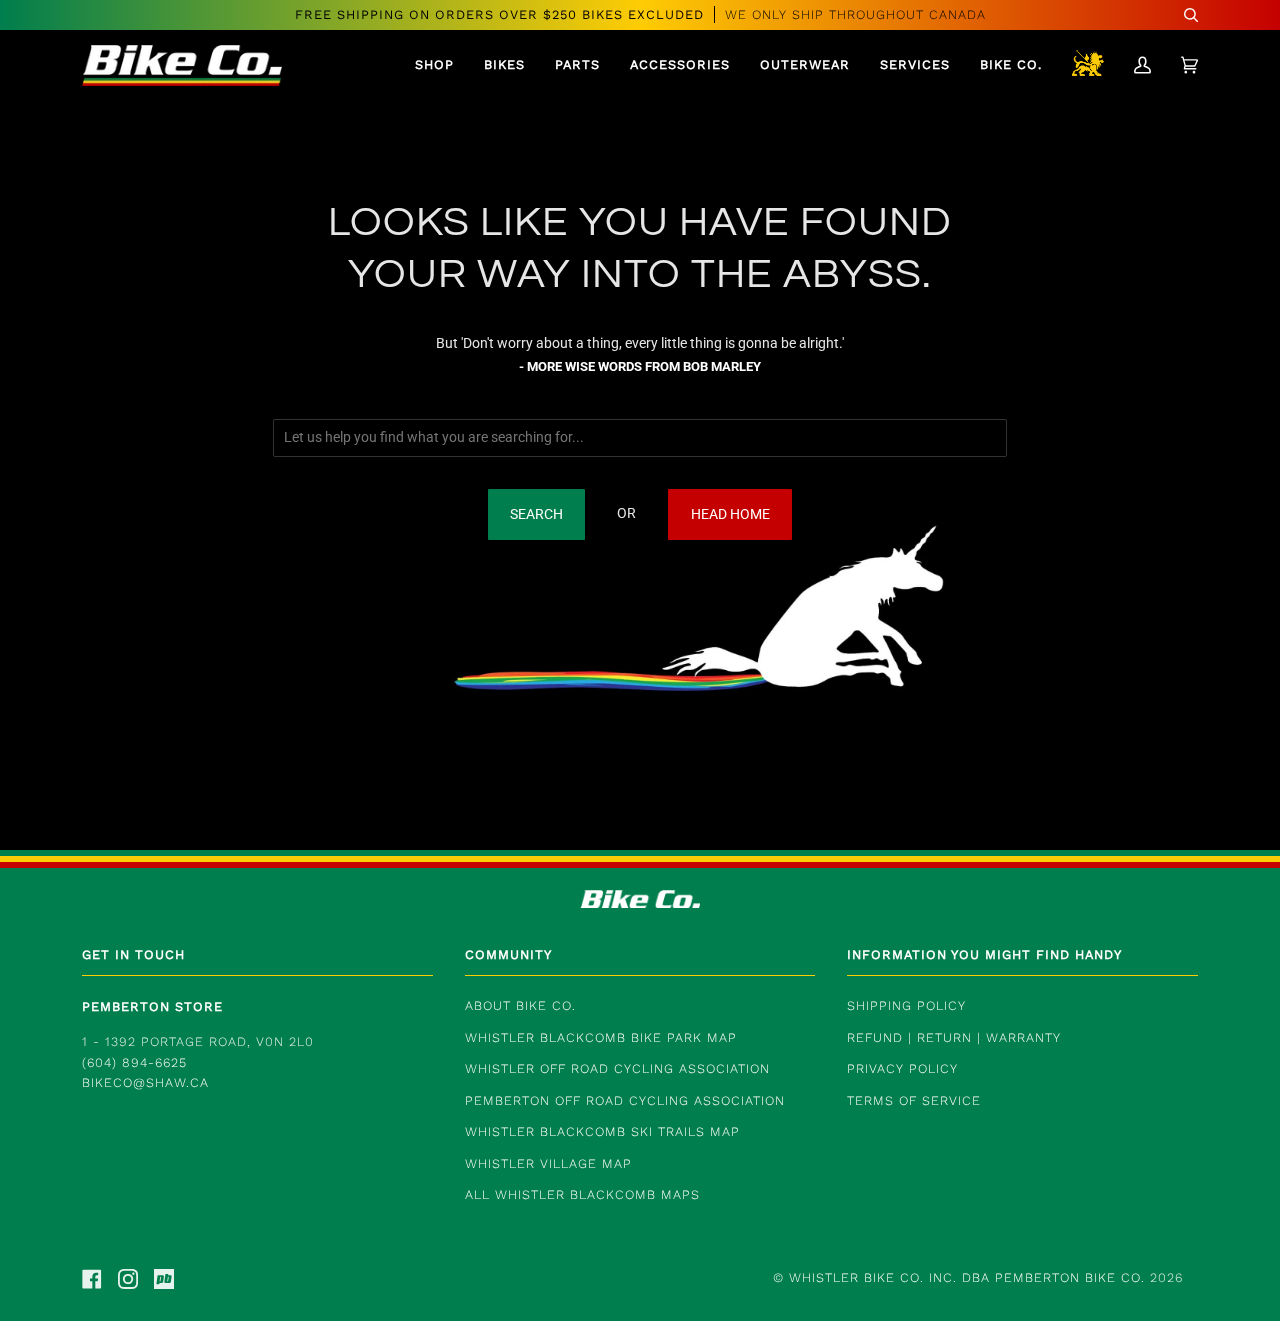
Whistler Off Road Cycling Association (617, 1068)
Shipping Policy (906, 1005)
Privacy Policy (902, 1068)
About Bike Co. (520, 1005)
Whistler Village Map (548, 1163)
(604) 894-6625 (134, 1062)
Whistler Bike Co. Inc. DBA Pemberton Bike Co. (967, 1277)
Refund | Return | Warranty (954, 1037)
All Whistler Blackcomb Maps (582, 1194)
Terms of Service (914, 1100)
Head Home (730, 514)
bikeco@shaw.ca (145, 1082)
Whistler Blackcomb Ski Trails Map (602, 1131)
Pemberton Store (152, 1006)
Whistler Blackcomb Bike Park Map (601, 1037)
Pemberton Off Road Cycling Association (625, 1100)
